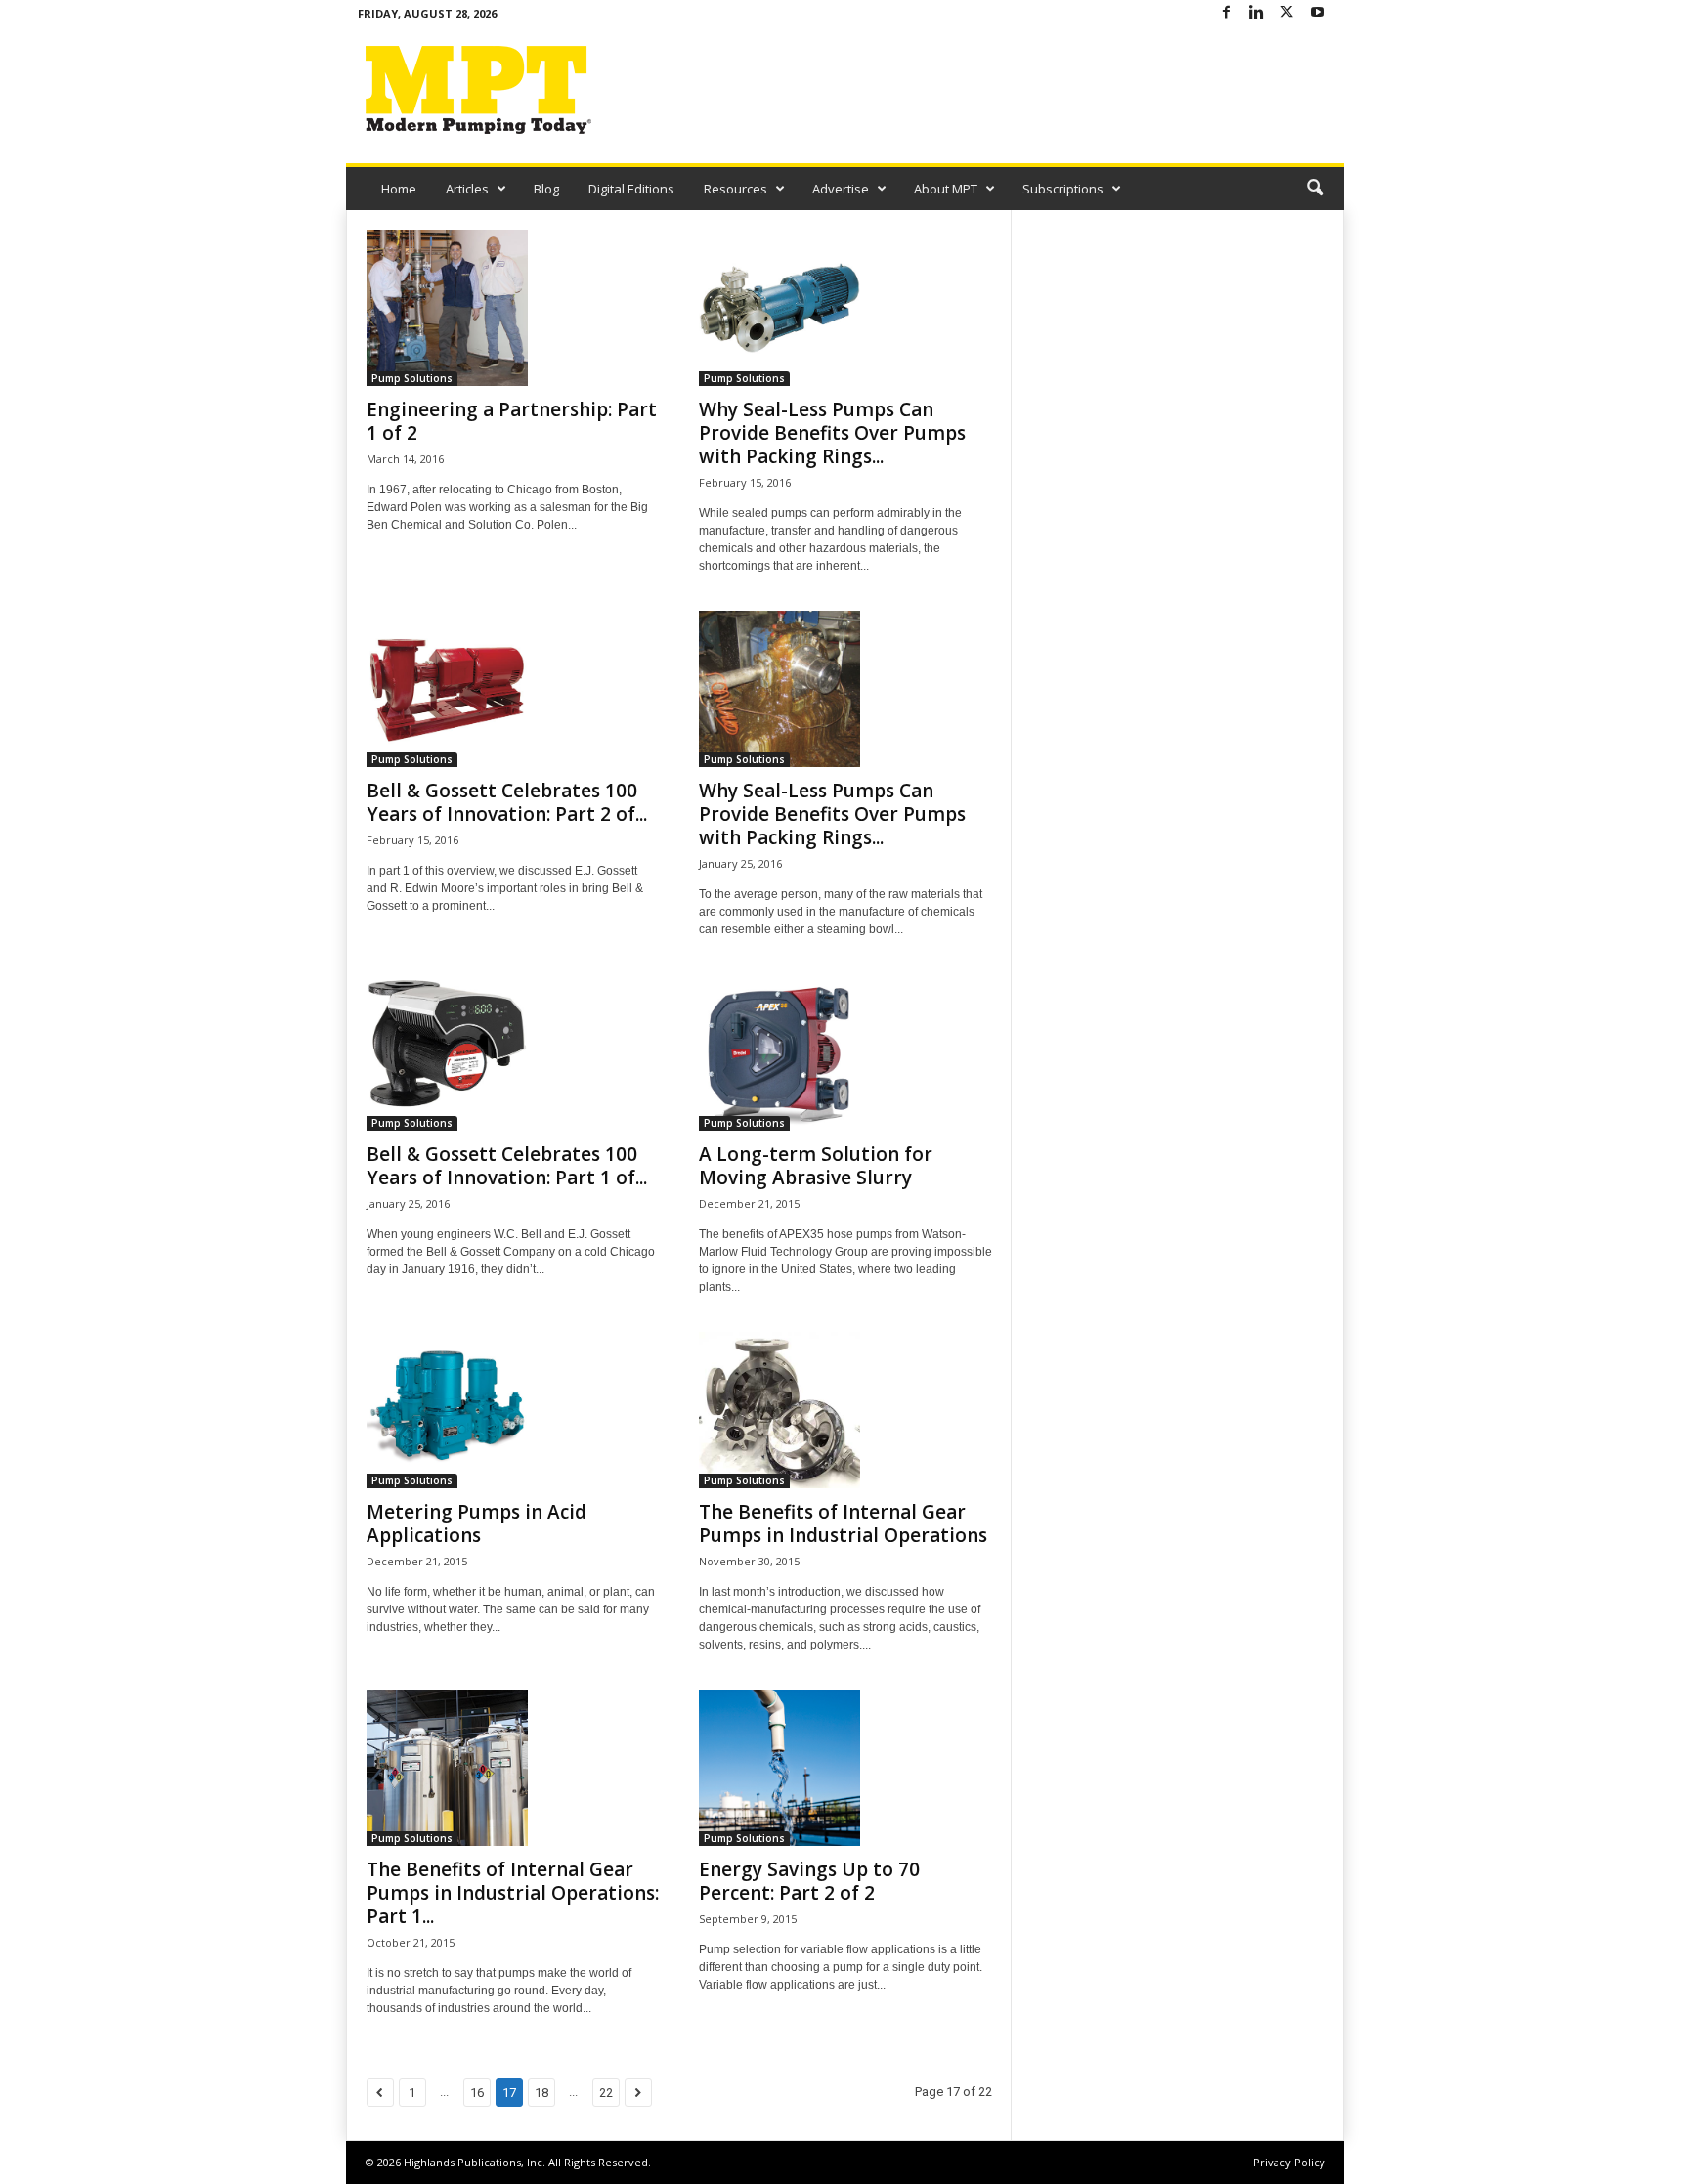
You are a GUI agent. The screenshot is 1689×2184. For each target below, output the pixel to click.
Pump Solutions (412, 378)
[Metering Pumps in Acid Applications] (513, 1410)
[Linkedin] (1257, 13)
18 (541, 2093)
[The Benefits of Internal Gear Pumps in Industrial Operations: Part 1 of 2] (513, 1768)
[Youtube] (1318, 13)
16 (477, 2093)
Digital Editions (631, 189)
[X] (1287, 13)
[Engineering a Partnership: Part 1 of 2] (513, 308)
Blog (546, 189)
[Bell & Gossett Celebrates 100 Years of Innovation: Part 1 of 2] (513, 1052)
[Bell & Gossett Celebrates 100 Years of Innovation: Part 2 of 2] (513, 689)
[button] (1315, 189)
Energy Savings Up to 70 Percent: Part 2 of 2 (809, 1881)
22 (606, 2093)
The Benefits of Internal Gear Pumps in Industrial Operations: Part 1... (513, 1893)
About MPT (946, 189)
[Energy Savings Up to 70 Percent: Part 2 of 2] (845, 1768)
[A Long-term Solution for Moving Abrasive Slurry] (845, 1052)
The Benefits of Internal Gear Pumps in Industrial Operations (843, 1523)
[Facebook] (1227, 13)
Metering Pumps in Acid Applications (476, 1523)
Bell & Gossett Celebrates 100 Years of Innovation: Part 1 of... (507, 1166)
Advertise (841, 189)
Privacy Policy (1289, 2162)
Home (399, 189)
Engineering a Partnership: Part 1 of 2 (512, 421)
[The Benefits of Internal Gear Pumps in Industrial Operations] (845, 1410)
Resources (736, 189)
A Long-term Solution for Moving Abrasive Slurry (816, 1166)
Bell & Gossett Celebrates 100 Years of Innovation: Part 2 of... (507, 802)
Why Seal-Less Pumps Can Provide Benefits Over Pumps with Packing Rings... (832, 433)
